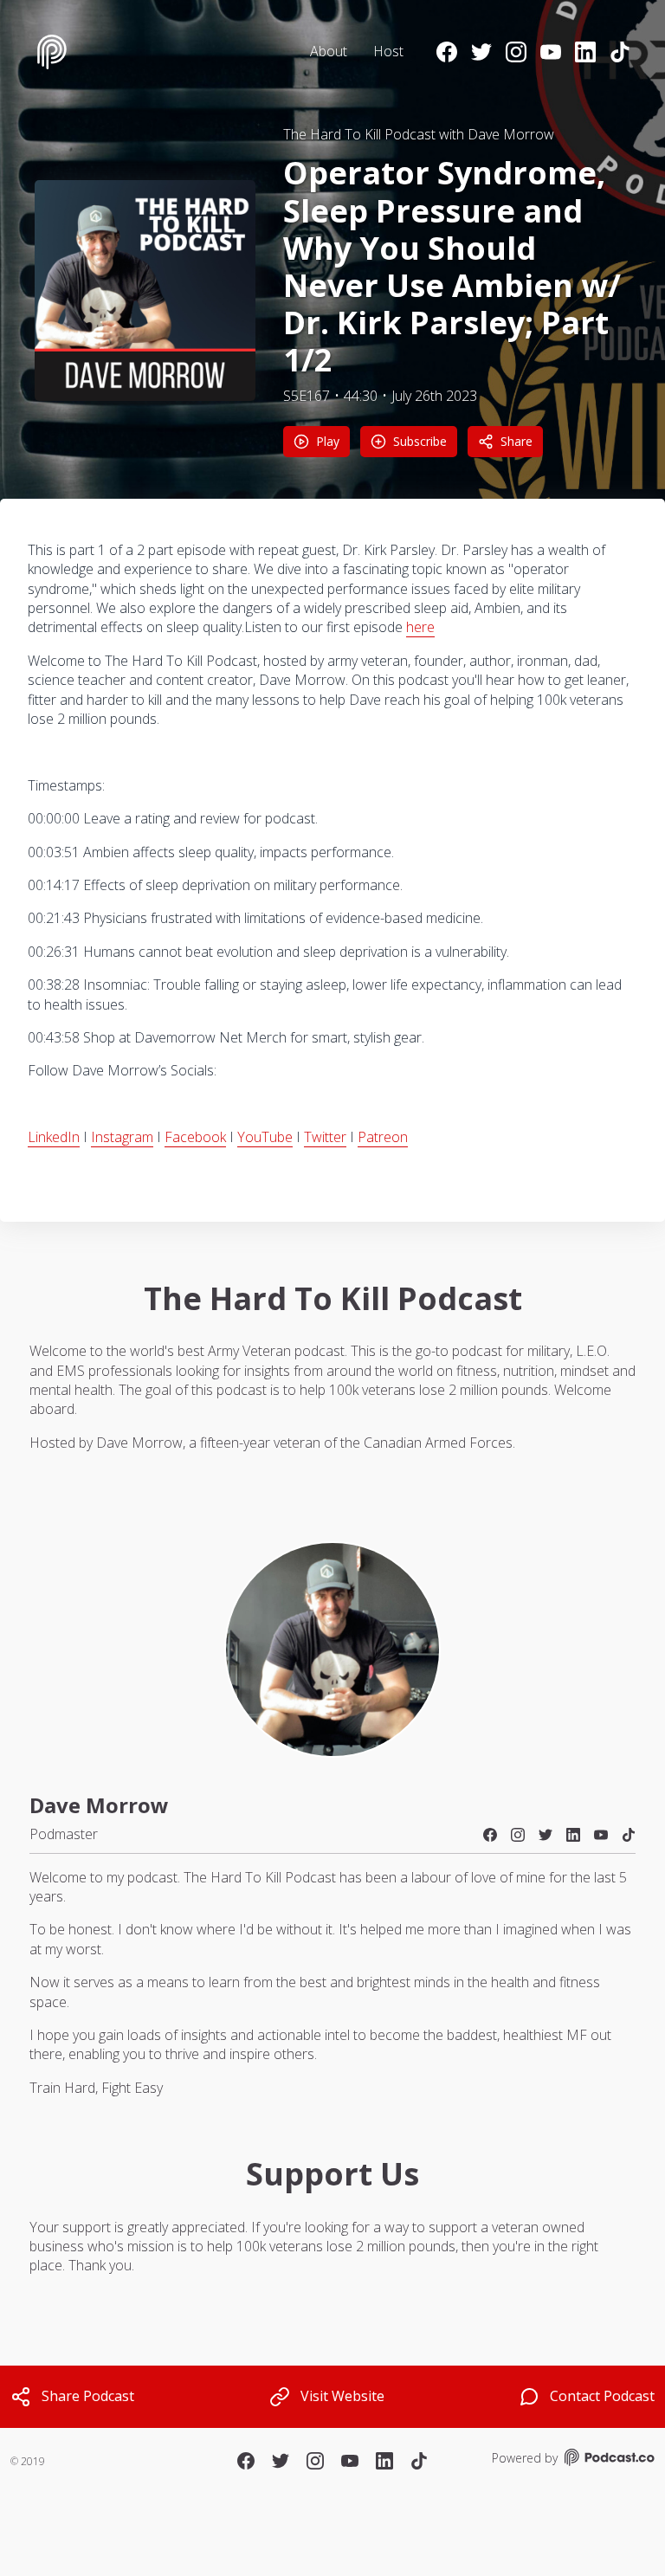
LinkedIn (54, 1137)
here (420, 627)
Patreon (383, 1137)
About (329, 51)
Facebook (195, 1137)
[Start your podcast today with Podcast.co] (608, 2460)
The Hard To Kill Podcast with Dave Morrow (419, 134)
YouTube (265, 1137)
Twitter (325, 1137)
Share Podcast (88, 2396)
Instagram (122, 1137)
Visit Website (342, 2396)
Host (388, 51)
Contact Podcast (602, 2396)
